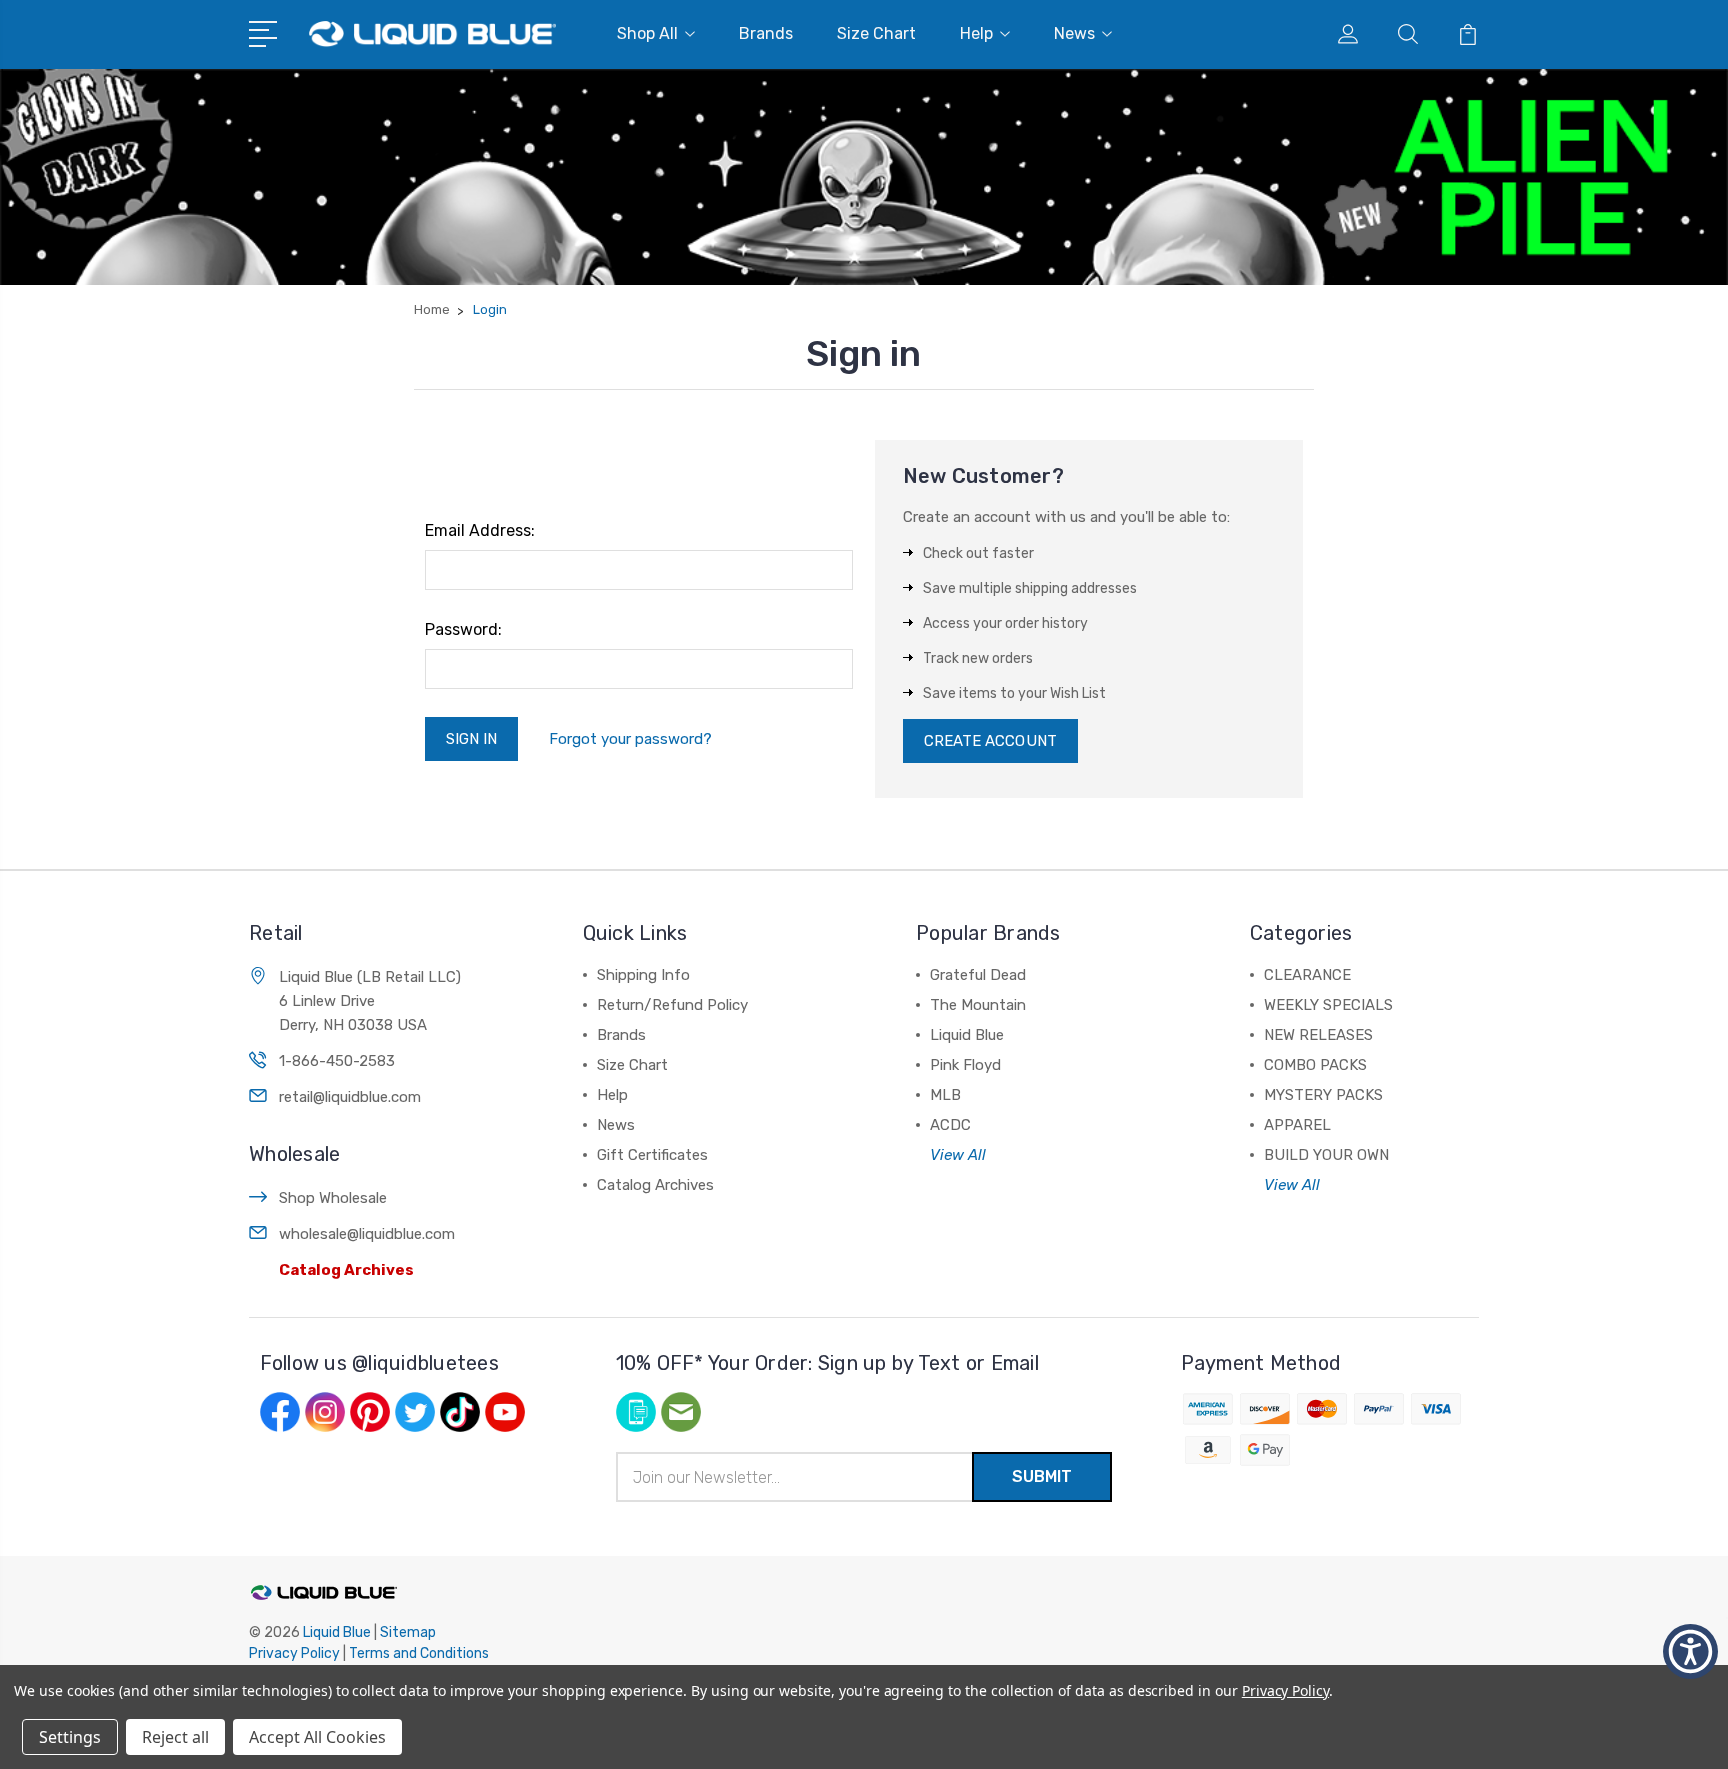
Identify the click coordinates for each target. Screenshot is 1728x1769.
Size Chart (876, 33)
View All (958, 1155)
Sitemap (408, 1632)
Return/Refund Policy (672, 1005)
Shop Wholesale (333, 1198)
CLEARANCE (1307, 975)
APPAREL (1297, 1125)
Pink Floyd (965, 1065)
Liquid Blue (967, 1035)
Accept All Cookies (317, 1737)
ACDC (950, 1125)
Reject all (175, 1737)
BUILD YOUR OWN (1326, 1155)
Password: (463, 629)
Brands (766, 33)
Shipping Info (643, 975)
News (1074, 33)
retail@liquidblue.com (350, 1097)
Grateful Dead (978, 975)
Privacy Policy (294, 1653)
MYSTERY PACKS (1323, 1095)
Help (976, 33)
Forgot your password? (630, 739)
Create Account (990, 741)
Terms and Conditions (419, 1653)
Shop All (647, 33)
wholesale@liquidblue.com (367, 1234)
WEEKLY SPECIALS (1328, 1005)
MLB (945, 1095)
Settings (70, 1737)
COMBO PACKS (1315, 1065)
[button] (1690, 1651)
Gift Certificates (652, 1155)
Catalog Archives (346, 1270)
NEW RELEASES (1318, 1035)
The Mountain (978, 1005)
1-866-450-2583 (337, 1061)
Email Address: (480, 530)
